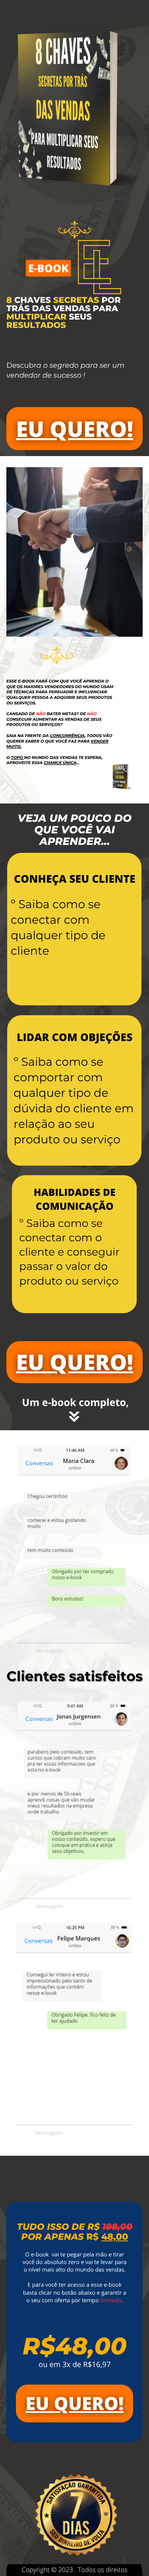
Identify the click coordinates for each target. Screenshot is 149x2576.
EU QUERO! (74, 429)
